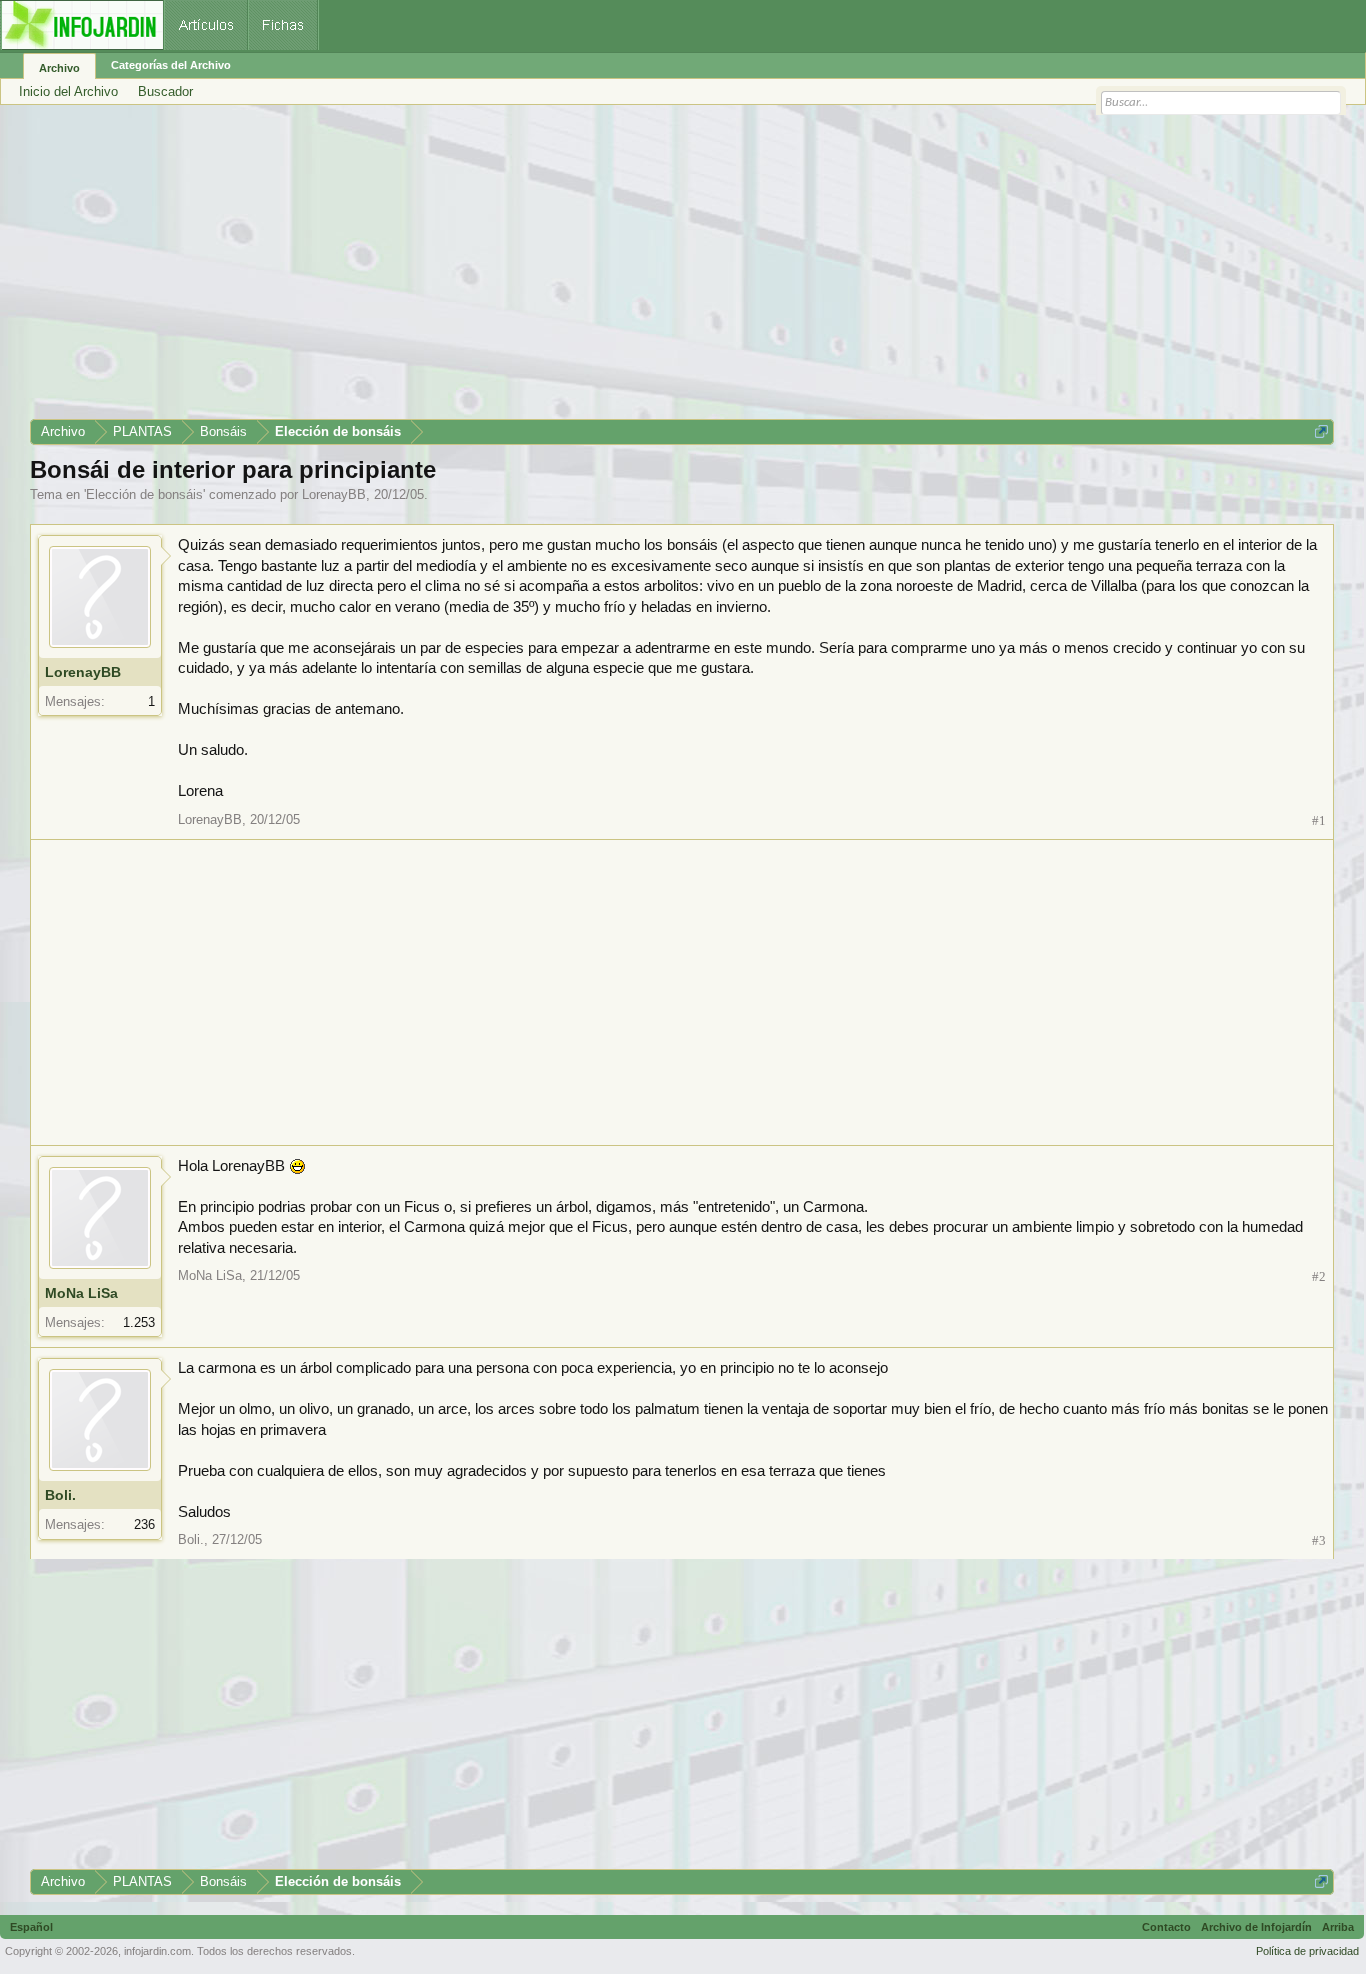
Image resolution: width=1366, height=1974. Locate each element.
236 (144, 1524)
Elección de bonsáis (144, 494)
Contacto (1166, 1927)
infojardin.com (157, 1951)
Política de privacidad (1307, 1951)
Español (31, 1927)
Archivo (59, 68)
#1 (1319, 820)
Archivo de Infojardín (1256, 1927)
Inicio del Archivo (68, 91)
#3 (1319, 1540)
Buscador (165, 91)
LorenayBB (334, 494)
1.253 (139, 1322)
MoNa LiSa (81, 1293)
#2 (1319, 1276)
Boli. (60, 1495)
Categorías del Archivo (171, 65)
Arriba (1338, 1927)
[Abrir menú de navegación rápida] (1321, 431)
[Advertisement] (630, 269)
